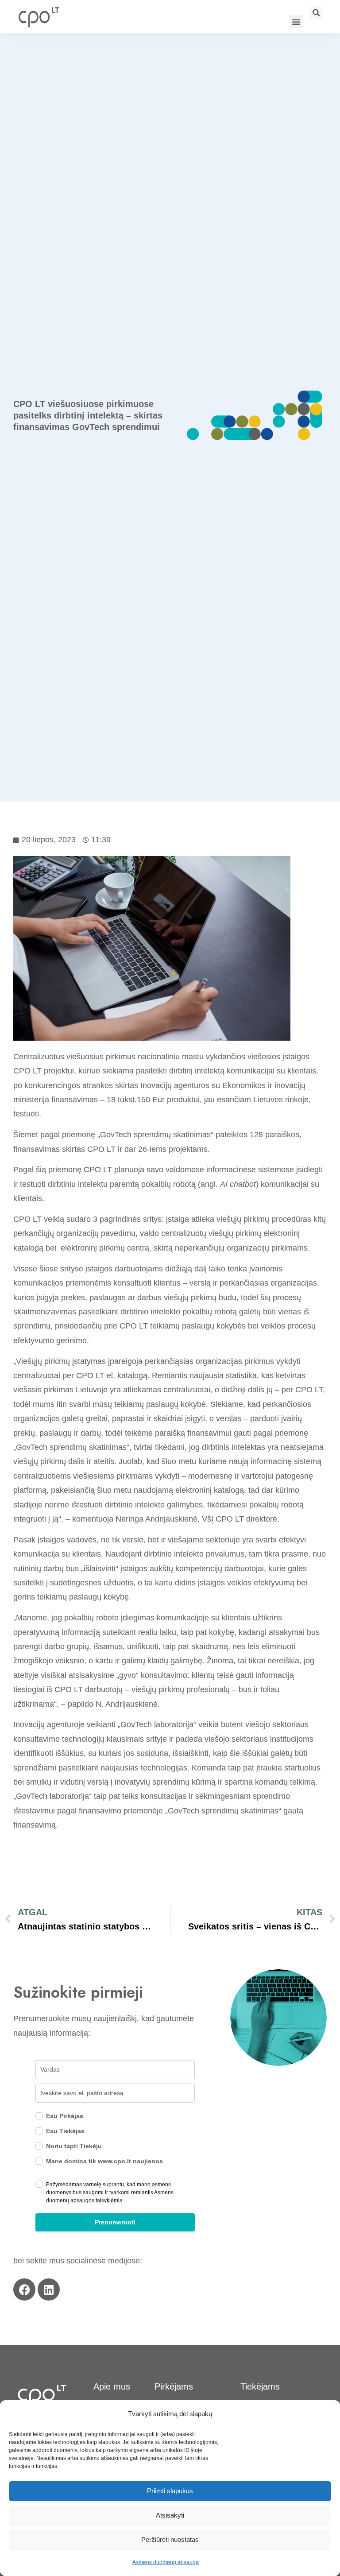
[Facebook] (24, 2289)
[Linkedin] (49, 2289)
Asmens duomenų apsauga (166, 2562)
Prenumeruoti (115, 2222)
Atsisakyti (170, 2515)
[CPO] (39, 17)
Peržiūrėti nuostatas (170, 2539)
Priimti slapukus (170, 2491)
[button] (296, 22)
